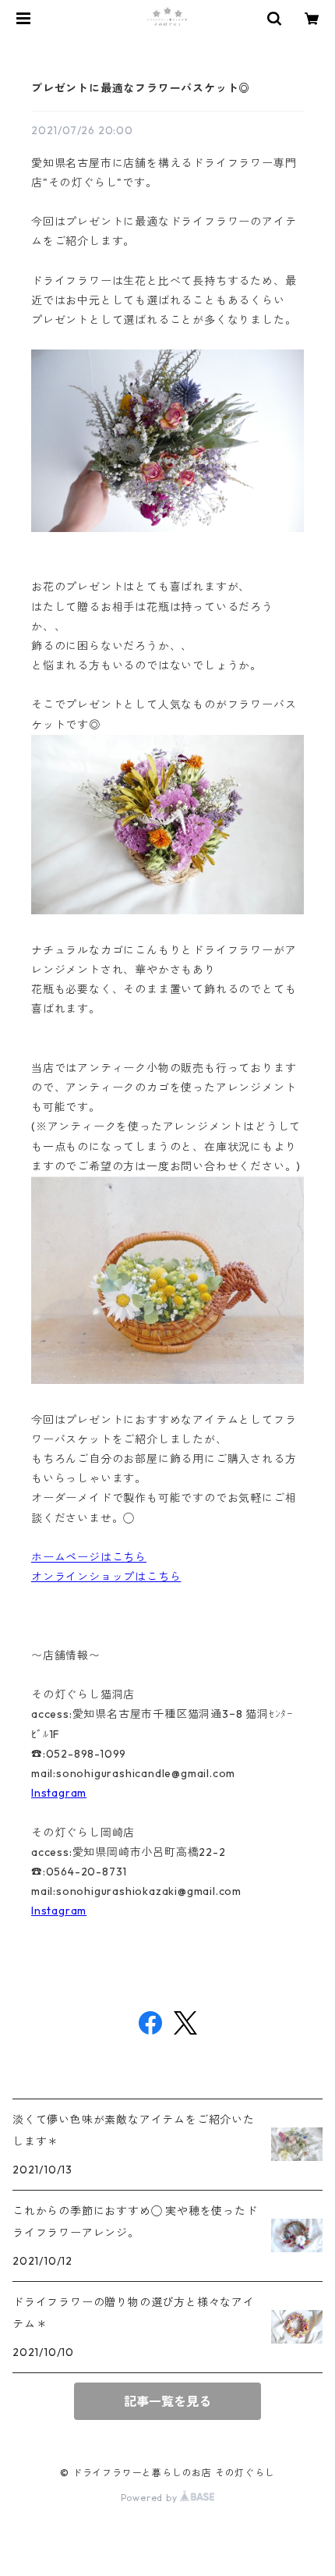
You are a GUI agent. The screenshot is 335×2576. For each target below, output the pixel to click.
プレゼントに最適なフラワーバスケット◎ (141, 88)
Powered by (151, 2498)
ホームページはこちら (89, 1557)
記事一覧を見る (167, 2401)
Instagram (59, 1793)
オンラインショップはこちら (106, 1577)
